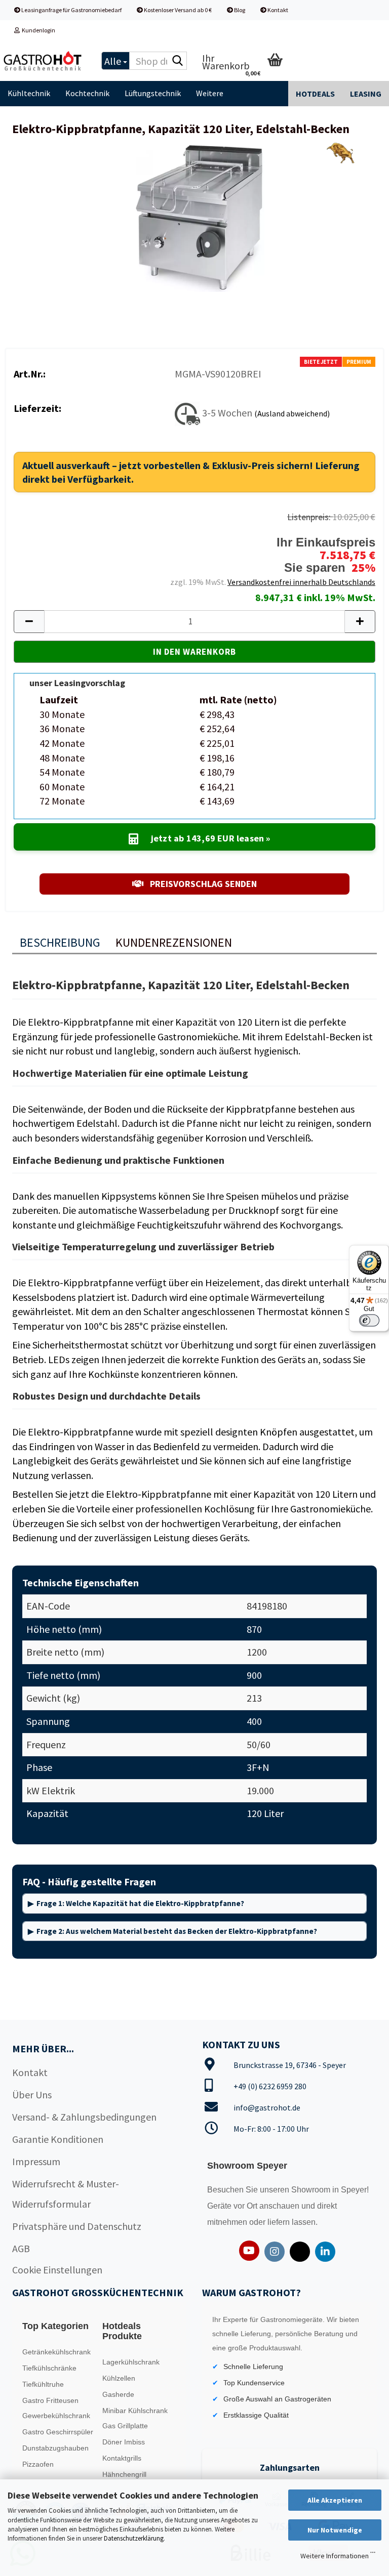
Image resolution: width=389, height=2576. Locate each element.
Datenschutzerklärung (134, 2538)
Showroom (312, 2190)
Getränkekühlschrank (56, 2352)
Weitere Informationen (335, 2556)
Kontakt (277, 10)
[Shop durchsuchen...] (177, 61)
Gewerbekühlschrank (56, 2416)
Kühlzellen (119, 2378)
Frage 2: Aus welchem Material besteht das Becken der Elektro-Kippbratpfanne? (177, 1931)
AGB (21, 2248)
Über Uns (32, 2095)
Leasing (366, 94)
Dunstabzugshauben (55, 2448)
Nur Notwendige (335, 2530)
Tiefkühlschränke (49, 2368)
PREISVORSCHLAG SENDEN (202, 884)
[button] (29, 622)
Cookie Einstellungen (57, 2270)
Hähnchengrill (124, 2474)
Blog (239, 10)
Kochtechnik (87, 93)
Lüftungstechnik (153, 93)
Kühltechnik (29, 93)
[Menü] (373, 2555)
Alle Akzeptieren (335, 2500)
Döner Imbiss (124, 2442)
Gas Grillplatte (125, 2426)
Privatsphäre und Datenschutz (77, 2226)
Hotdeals (315, 94)
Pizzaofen (38, 2464)
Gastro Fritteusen (50, 2400)
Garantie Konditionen (58, 2139)
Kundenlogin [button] (37, 30)
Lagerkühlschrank (131, 2362)
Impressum (36, 2161)
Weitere (210, 93)
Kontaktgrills (122, 2458)
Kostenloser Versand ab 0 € (177, 10)
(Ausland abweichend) (292, 413)
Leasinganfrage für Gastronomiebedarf (71, 10)
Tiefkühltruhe (43, 2384)
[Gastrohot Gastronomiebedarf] (43, 61)
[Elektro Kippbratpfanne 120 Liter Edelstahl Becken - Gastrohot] (194, 215)
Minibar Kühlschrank (135, 2411)
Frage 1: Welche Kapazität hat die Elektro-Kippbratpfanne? (140, 1903)
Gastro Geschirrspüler (58, 2432)
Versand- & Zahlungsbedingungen (84, 2117)
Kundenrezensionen (174, 942)
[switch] (369, 1320)
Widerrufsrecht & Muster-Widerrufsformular (66, 2194)
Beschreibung (60, 942)
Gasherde (118, 2394)
